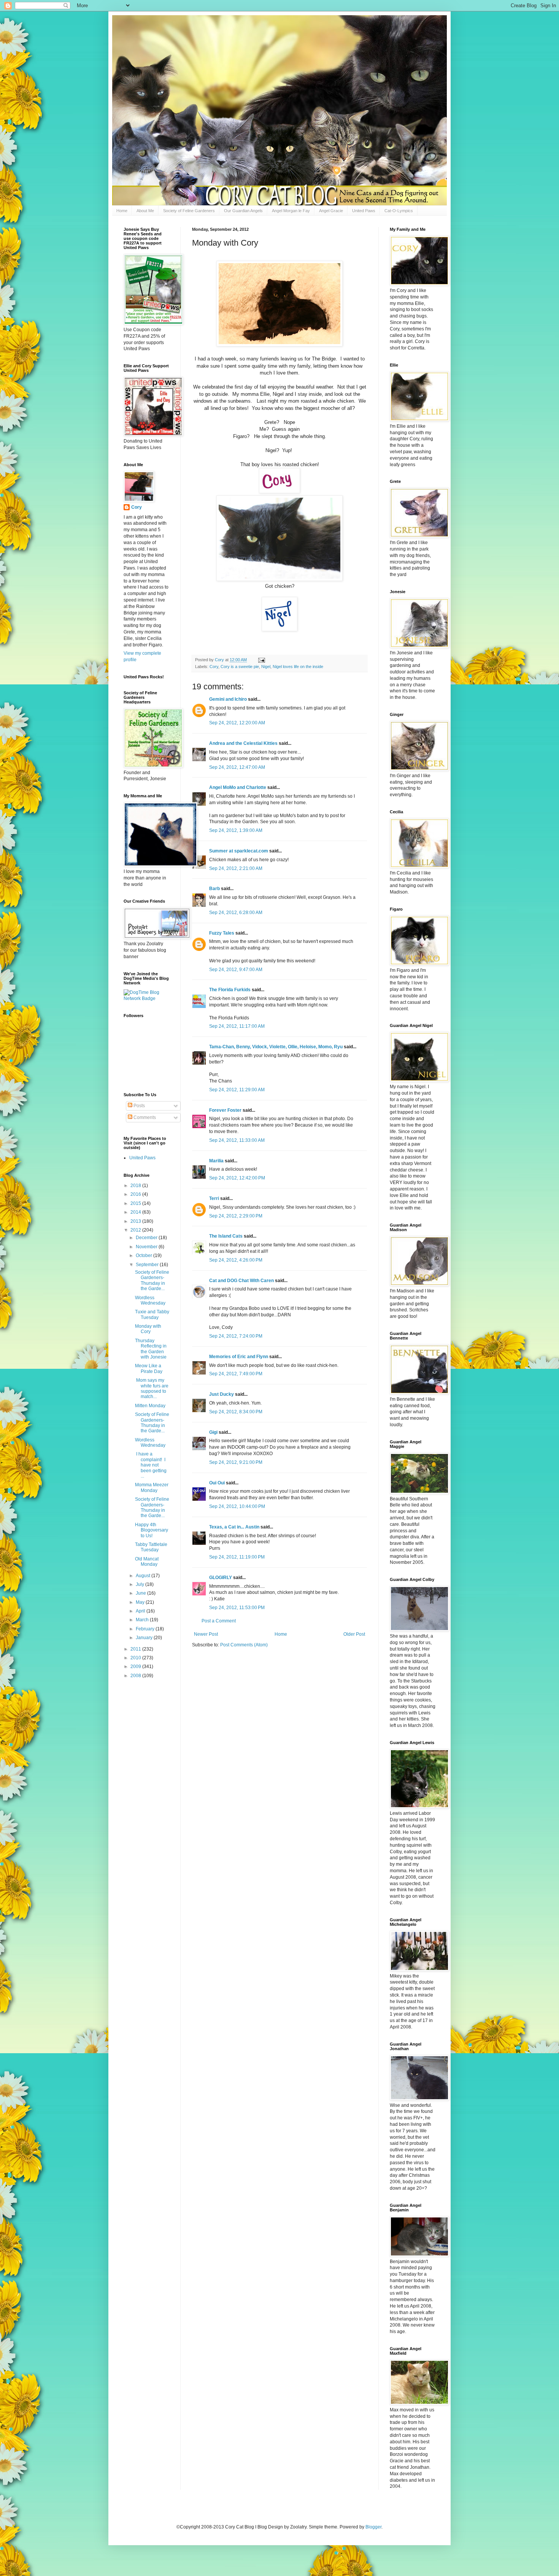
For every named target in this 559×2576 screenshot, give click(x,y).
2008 (136, 1676)
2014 (136, 1212)
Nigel (266, 667)
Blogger (373, 2527)
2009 (136, 1667)
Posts (139, 1106)
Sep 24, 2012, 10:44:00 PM (237, 1506)
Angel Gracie (331, 211)
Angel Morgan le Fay (291, 211)
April (141, 1611)
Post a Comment (219, 1621)
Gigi (213, 1432)
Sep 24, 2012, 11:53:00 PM (237, 1608)
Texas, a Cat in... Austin (234, 1527)
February (146, 1629)
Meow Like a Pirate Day (149, 1368)
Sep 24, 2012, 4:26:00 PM (236, 1260)
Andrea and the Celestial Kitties (243, 743)
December (147, 1238)
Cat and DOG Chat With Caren (241, 1281)
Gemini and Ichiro (228, 699)
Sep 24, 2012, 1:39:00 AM (236, 830)
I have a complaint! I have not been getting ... (151, 1465)
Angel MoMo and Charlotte (238, 787)
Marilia (216, 1161)
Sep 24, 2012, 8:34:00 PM (236, 1412)
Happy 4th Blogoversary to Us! (152, 1530)
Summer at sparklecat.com (239, 851)
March (143, 1620)
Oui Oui (217, 1483)
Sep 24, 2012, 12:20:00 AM (237, 723)
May (141, 1602)
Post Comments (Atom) (244, 1645)
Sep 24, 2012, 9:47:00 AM (236, 970)
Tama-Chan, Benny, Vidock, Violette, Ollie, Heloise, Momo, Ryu (276, 1047)
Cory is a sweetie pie (240, 667)
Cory (214, 667)
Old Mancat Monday (147, 1562)
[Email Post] (261, 660)
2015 (136, 1203)
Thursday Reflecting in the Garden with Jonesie (151, 1349)
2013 (136, 1221)
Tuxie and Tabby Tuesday (152, 1314)
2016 (136, 1194)
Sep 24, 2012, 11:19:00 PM (237, 1557)
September (148, 1265)
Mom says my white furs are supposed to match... (152, 1388)
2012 (136, 1230)
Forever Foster (225, 1110)
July (141, 1584)
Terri (214, 1198)
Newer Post (206, 1634)
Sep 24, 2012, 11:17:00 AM (237, 1026)
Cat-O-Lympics (399, 211)
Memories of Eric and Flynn (239, 1357)
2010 (136, 1658)
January (145, 1638)
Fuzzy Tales (222, 933)
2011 (136, 1649)
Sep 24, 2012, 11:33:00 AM (237, 1140)
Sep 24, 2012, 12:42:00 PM (237, 1178)
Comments (144, 1117)
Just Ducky (222, 1394)
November (147, 1247)
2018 (136, 1186)
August (144, 1576)
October (145, 1255)
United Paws (364, 211)
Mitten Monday (150, 1406)
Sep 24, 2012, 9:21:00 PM (236, 1462)
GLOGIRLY (221, 1578)
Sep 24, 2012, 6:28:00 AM (236, 913)
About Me (145, 211)
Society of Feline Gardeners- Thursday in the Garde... (152, 1280)
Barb (215, 889)
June (141, 1593)
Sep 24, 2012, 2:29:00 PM (236, 1216)
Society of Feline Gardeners (189, 211)
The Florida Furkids (230, 990)
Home (122, 211)
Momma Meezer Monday (152, 1487)
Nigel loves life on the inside (298, 667)
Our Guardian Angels (243, 211)
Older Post (354, 1634)
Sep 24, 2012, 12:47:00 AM (237, 767)
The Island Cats (226, 1236)
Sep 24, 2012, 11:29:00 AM (237, 1090)
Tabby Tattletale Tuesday (151, 1547)
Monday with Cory (148, 1329)
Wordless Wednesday (150, 1300)
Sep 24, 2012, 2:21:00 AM (236, 868)
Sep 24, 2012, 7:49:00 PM (236, 1374)
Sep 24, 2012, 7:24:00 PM (236, 1336)
